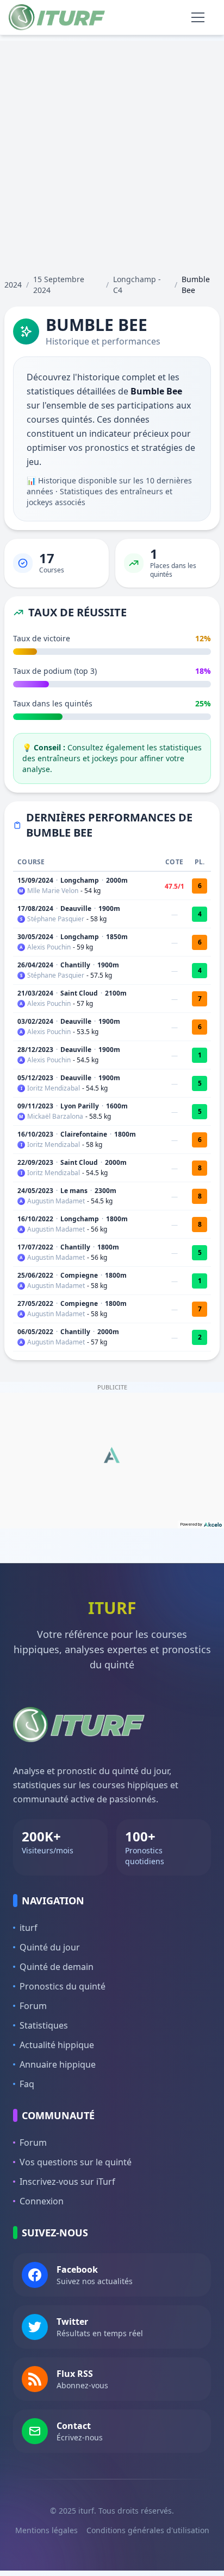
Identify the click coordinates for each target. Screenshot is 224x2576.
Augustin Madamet (56, 1201)
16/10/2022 (35, 1219)
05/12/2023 (35, 1078)
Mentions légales (46, 2530)
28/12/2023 (35, 1050)
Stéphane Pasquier (56, 919)
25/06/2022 (35, 1275)
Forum (33, 2006)
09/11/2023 (35, 1106)
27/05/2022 (35, 1303)
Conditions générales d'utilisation (148, 2530)
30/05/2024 (35, 937)
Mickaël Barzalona (55, 1117)
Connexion (42, 2201)
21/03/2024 (35, 993)
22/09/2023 (35, 1162)
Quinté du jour (50, 1947)
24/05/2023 (35, 1191)
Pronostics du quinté (63, 1986)
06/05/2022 (35, 1332)
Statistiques (44, 2025)
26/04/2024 (35, 965)
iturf (29, 1928)
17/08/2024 (35, 908)
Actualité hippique (57, 2045)
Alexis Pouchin (49, 947)
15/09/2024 (35, 880)
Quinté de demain (57, 1967)
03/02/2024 (35, 1021)
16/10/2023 (35, 1134)
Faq (27, 2084)
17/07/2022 (35, 1247)
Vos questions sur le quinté (76, 2162)
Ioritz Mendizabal (54, 1088)
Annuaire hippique (58, 2064)
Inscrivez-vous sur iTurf (67, 2182)
